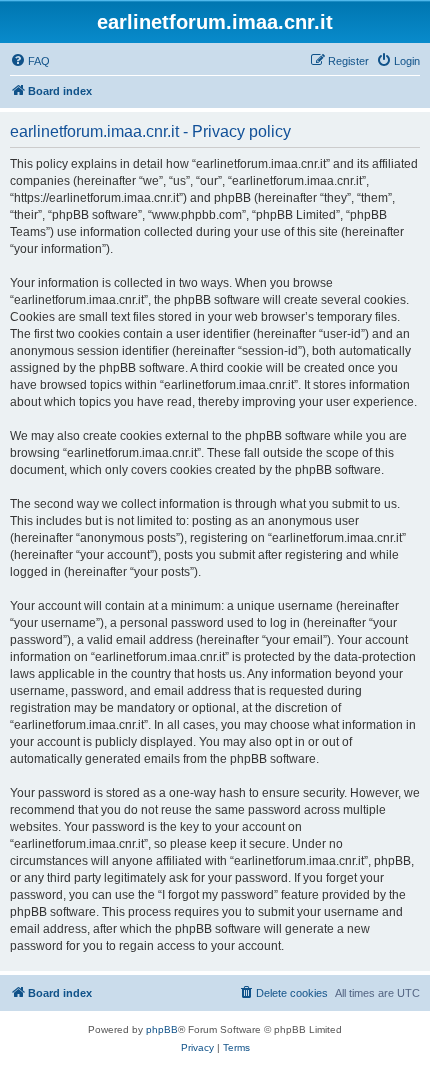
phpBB (162, 1029)
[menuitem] (30, 61)
